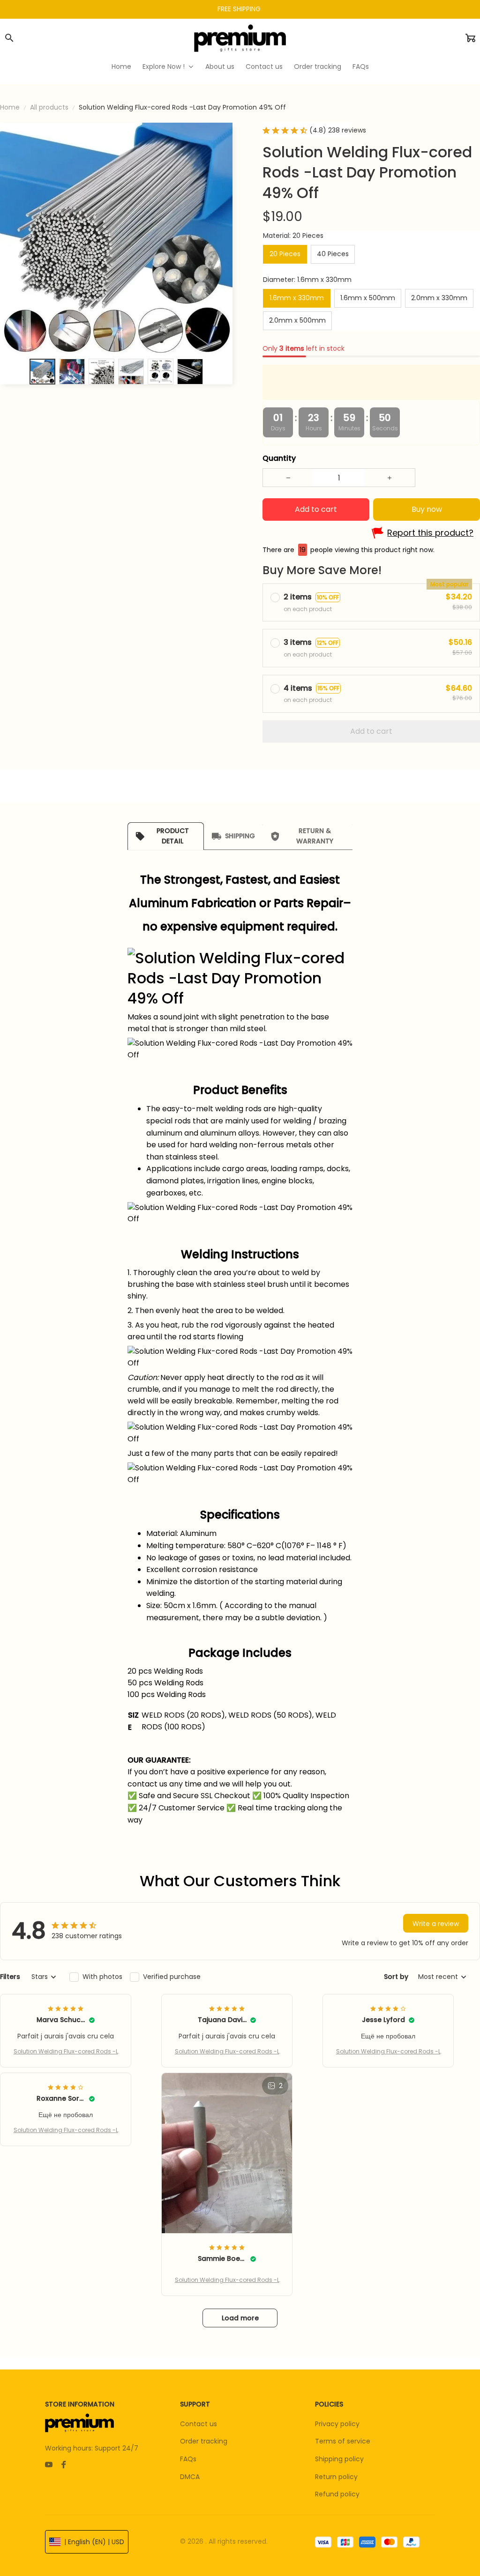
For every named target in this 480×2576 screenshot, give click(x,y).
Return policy (336, 2477)
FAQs (188, 2459)
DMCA (190, 2477)
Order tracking (204, 2441)
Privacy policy (337, 2424)
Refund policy (337, 2494)
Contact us (199, 2424)
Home (10, 107)
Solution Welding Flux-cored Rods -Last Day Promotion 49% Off (66, 2052)
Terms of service (343, 2441)
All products (49, 107)
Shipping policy (339, 2459)
